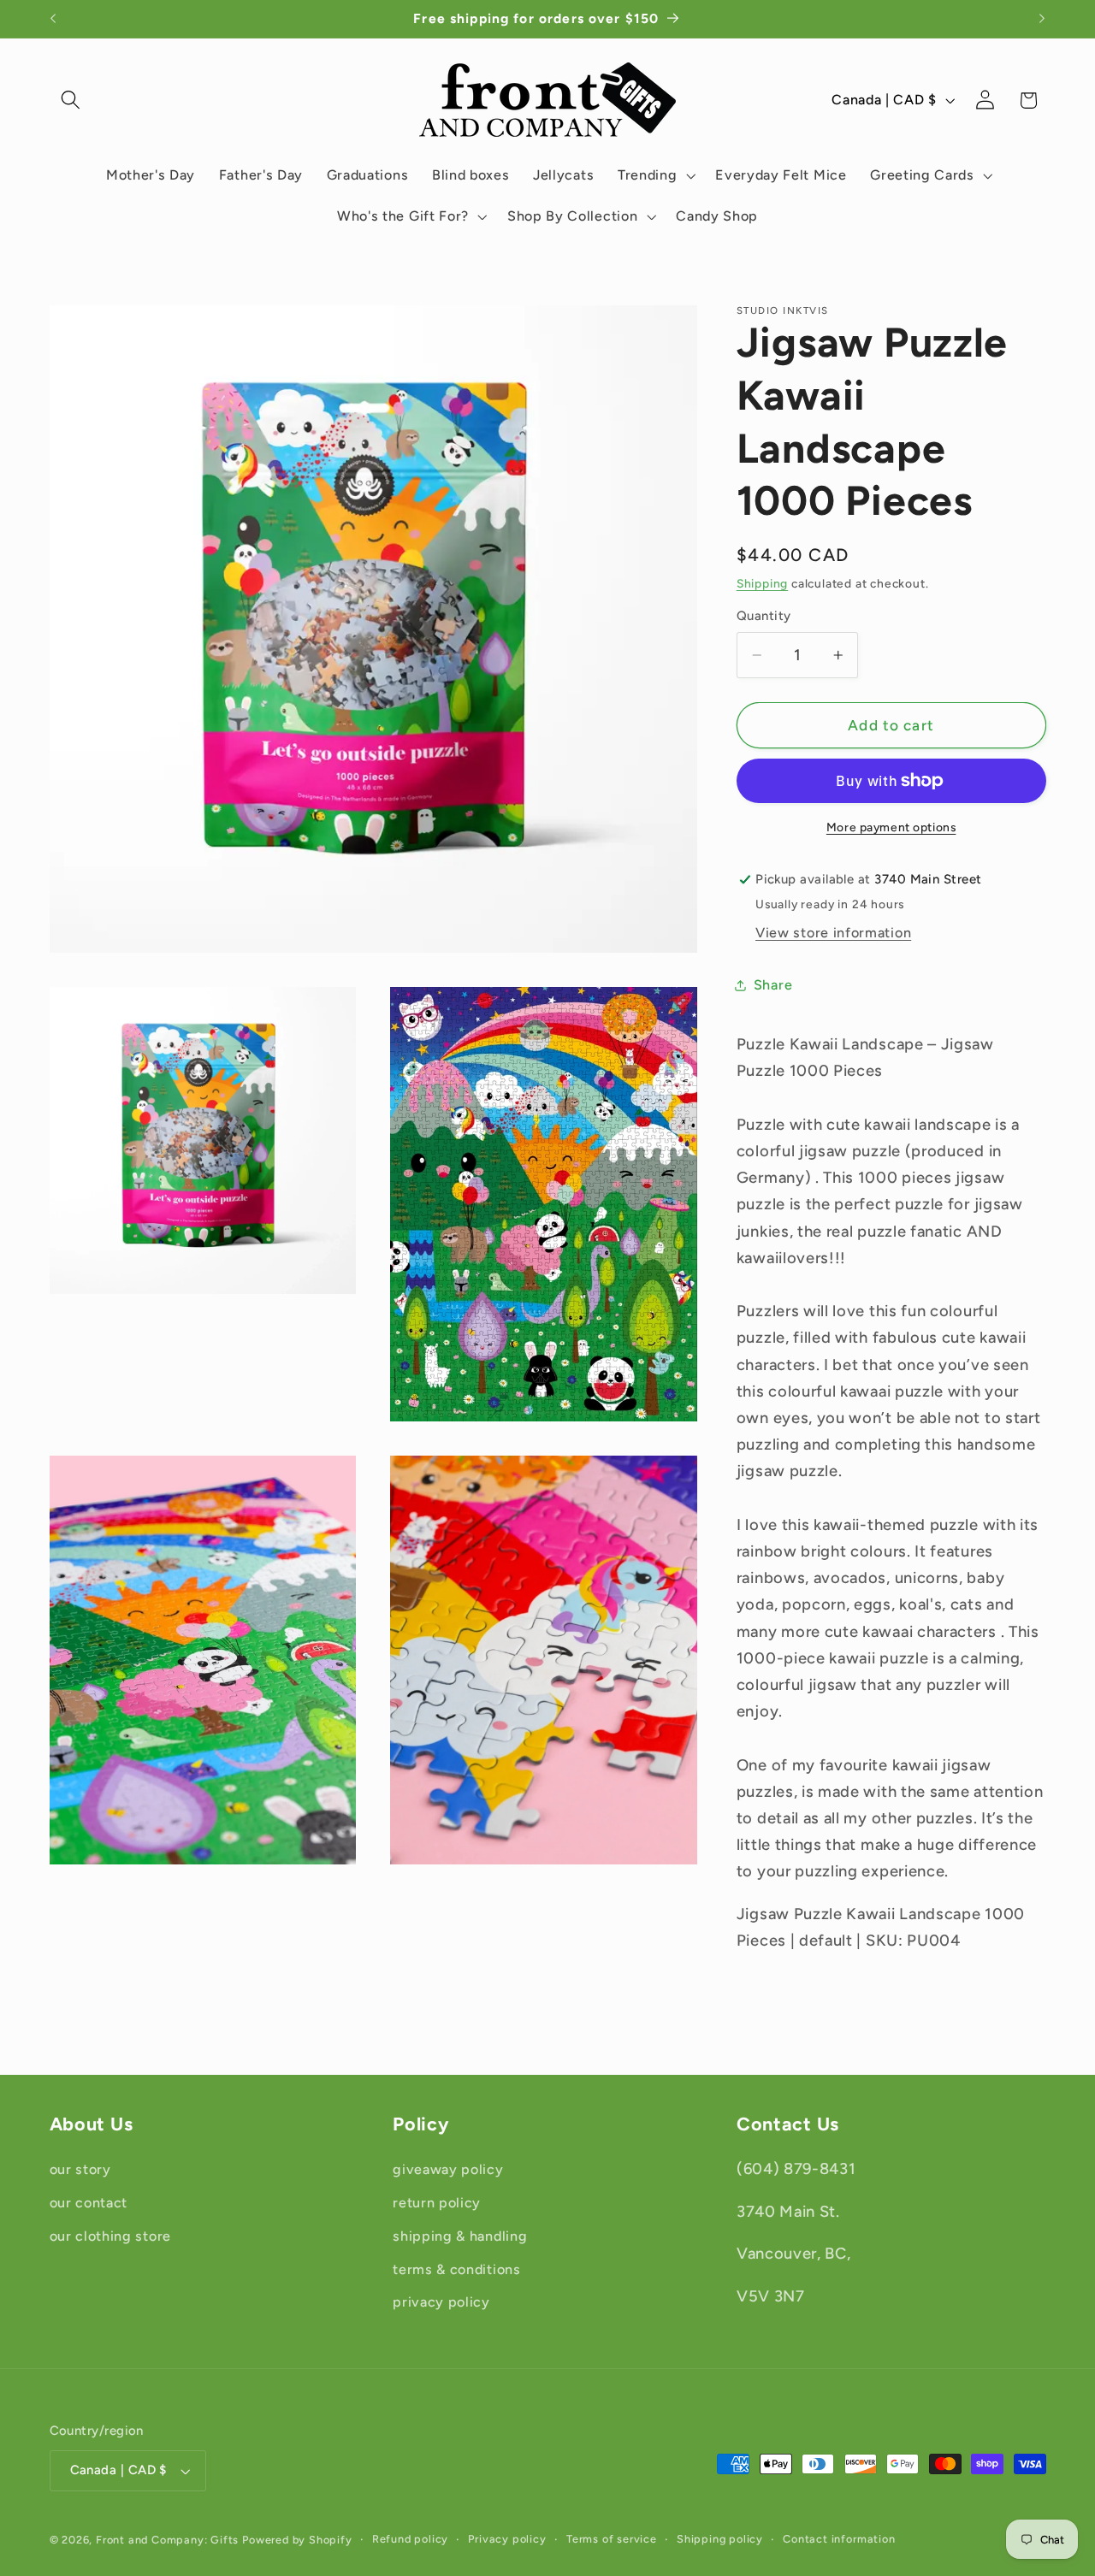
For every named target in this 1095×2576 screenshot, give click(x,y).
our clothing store (110, 2236)
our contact (89, 2203)
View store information (833, 934)
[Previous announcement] (53, 19)
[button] (71, 100)
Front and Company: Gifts (167, 2540)
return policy (437, 2203)
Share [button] (773, 986)
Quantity (764, 617)
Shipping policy (720, 2539)
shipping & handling (460, 2236)
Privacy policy (507, 2539)
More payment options (891, 827)
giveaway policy (448, 2169)
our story (80, 2169)
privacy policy (441, 2302)
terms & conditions (456, 2269)
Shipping (762, 583)
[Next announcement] (1042, 19)
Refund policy (410, 2539)
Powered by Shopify (297, 2540)
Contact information (839, 2539)
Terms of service (612, 2539)
